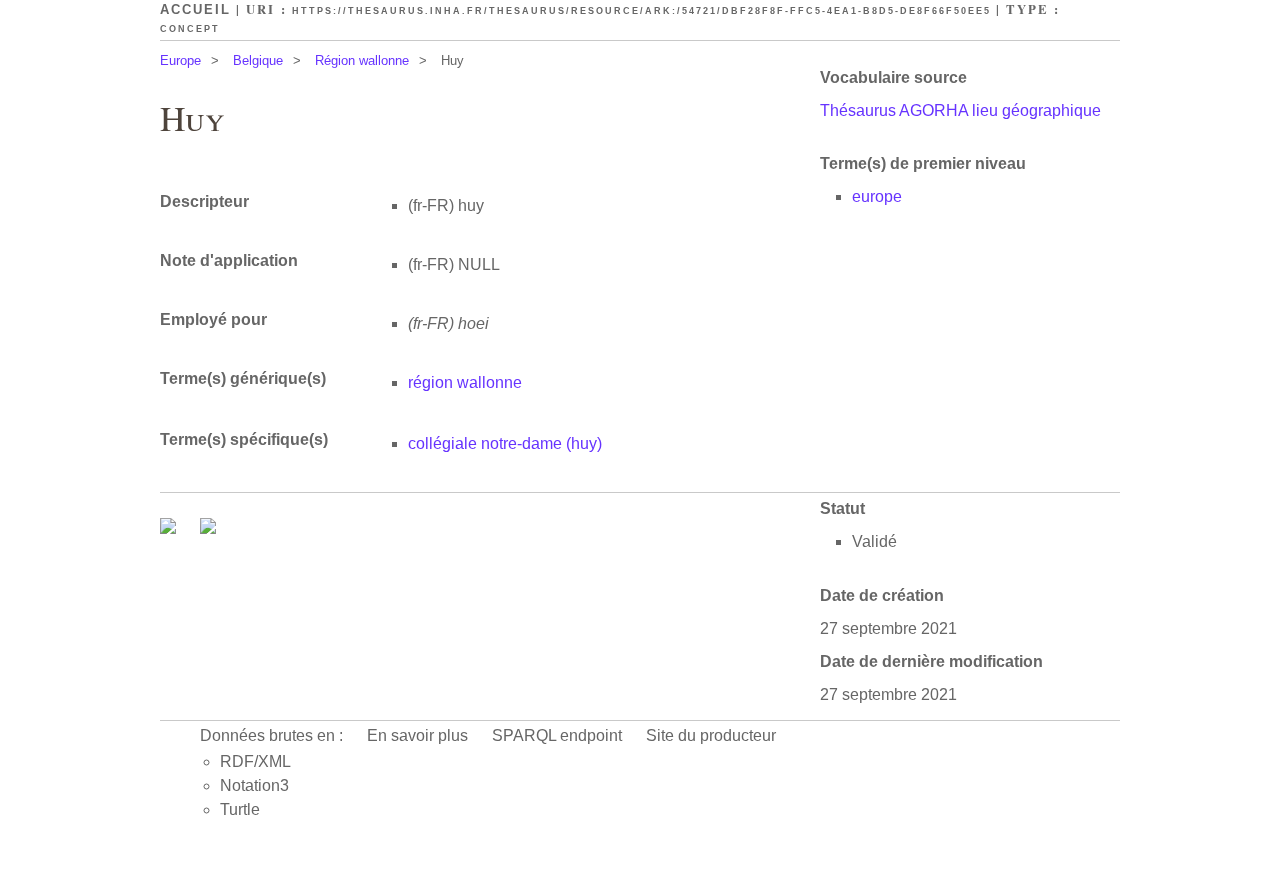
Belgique (258, 60)
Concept (190, 29)
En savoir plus (417, 735)
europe (877, 196)
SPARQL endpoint (557, 735)
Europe (180, 60)
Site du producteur (711, 735)
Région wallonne (362, 60)
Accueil (195, 9)
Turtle (240, 809)
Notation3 (254, 785)
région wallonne (465, 382)
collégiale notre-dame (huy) (505, 443)
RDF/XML (255, 761)
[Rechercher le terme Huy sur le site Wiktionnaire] (208, 528)
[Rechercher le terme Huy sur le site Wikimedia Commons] (170, 528)
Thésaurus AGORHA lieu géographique (960, 110)
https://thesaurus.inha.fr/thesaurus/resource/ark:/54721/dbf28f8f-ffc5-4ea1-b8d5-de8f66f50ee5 (641, 11)
